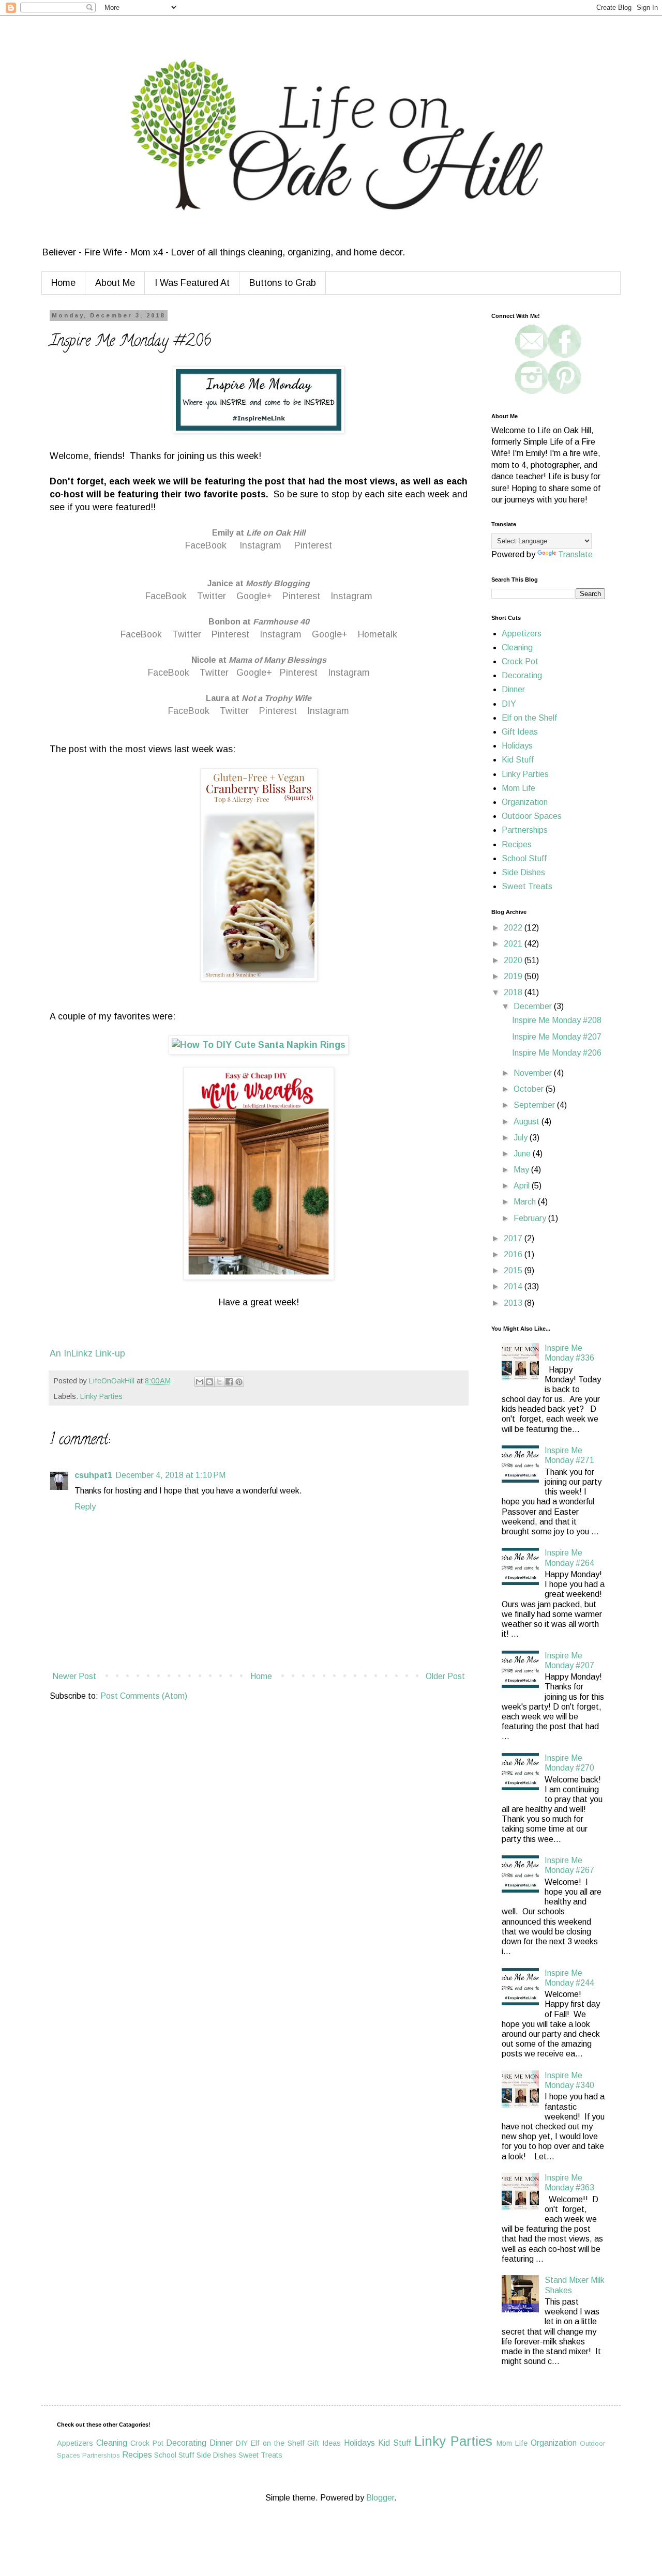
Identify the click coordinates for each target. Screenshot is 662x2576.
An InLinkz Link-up (87, 1353)
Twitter (212, 596)
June (523, 1154)
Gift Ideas (520, 732)
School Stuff (524, 858)
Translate (575, 554)
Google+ (254, 596)
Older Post (445, 1676)
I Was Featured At (192, 283)
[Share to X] (219, 1382)
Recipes (517, 844)
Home (63, 283)
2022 (514, 928)
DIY (509, 704)
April (523, 1186)
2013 (514, 1303)
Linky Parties (101, 1396)
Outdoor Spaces (532, 816)
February (531, 1218)
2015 (514, 1270)
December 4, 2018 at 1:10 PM (170, 1475)
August (528, 1122)
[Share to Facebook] (229, 1382)
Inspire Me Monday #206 (557, 1053)
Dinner (513, 689)
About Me (115, 283)
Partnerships (525, 830)
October (530, 1089)
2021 (514, 944)
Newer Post (74, 1676)
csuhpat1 (93, 1475)
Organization (525, 802)
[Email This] (200, 1382)
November (534, 1073)
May (522, 1170)
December (534, 1006)
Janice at (259, 583)
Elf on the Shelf (529, 718)
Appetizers (522, 634)
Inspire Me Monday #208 (557, 1020)
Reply (85, 1507)
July (522, 1138)
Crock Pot (520, 661)
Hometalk (378, 634)
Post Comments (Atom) (144, 1696)
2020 (514, 960)
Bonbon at (259, 622)
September (535, 1105)
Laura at (259, 698)
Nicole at (259, 660)
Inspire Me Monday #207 (557, 1037)
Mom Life (518, 788)
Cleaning (517, 647)
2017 (514, 1238)
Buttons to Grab (283, 283)
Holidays (517, 746)
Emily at (259, 533)
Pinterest (312, 545)
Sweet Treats (527, 886)
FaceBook (206, 545)
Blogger (380, 2498)
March (526, 1202)
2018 (514, 992)
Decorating (522, 675)
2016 (514, 1254)
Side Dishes (523, 872)
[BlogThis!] (209, 1382)
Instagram (260, 545)
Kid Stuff (518, 760)
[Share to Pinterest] (239, 1382)
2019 (514, 976)
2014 (514, 1286)
